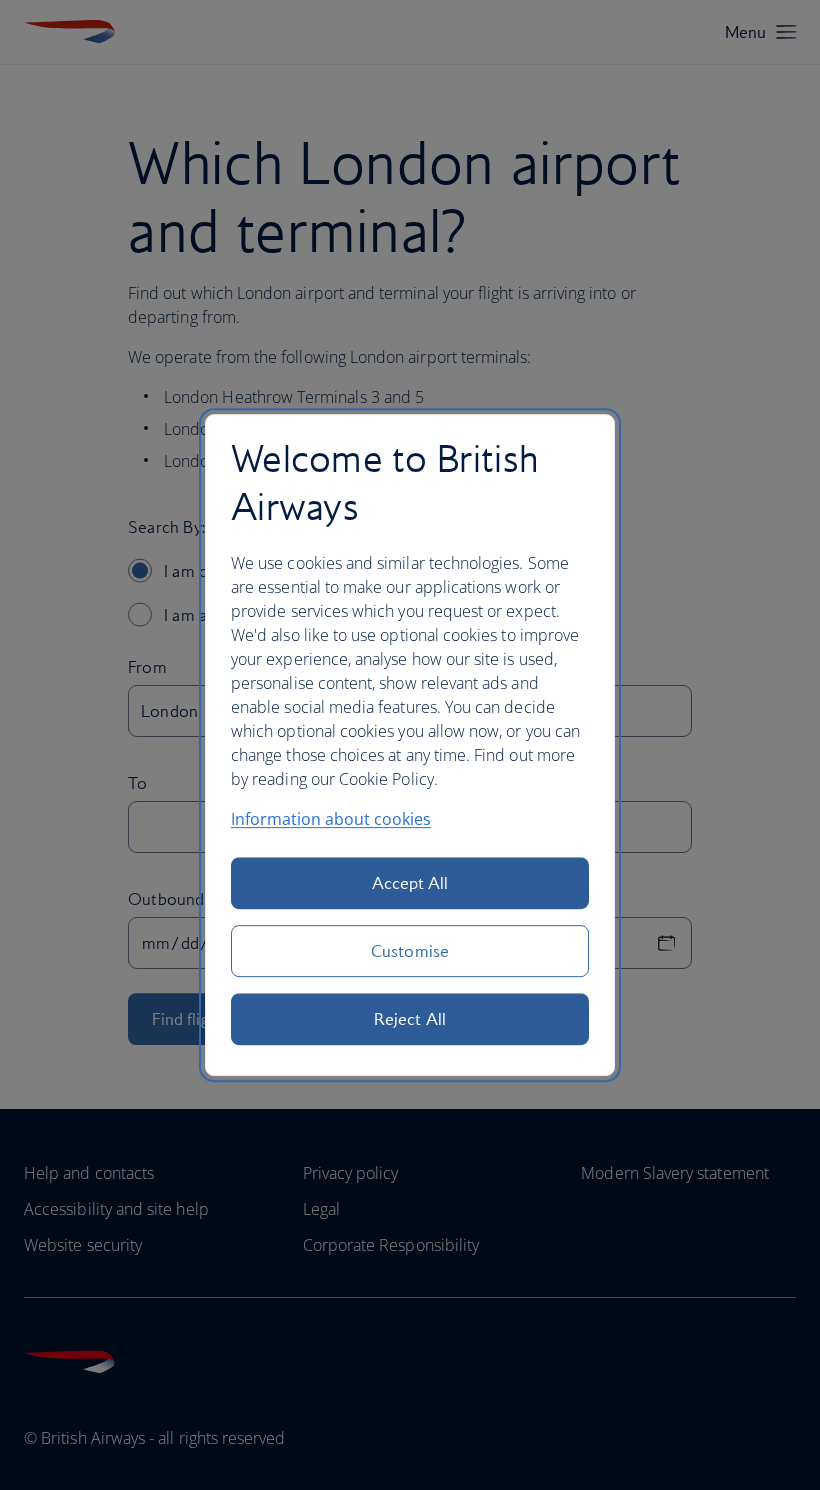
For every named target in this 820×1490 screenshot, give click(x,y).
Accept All (410, 883)
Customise (410, 951)
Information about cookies (331, 819)
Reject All (410, 1019)
